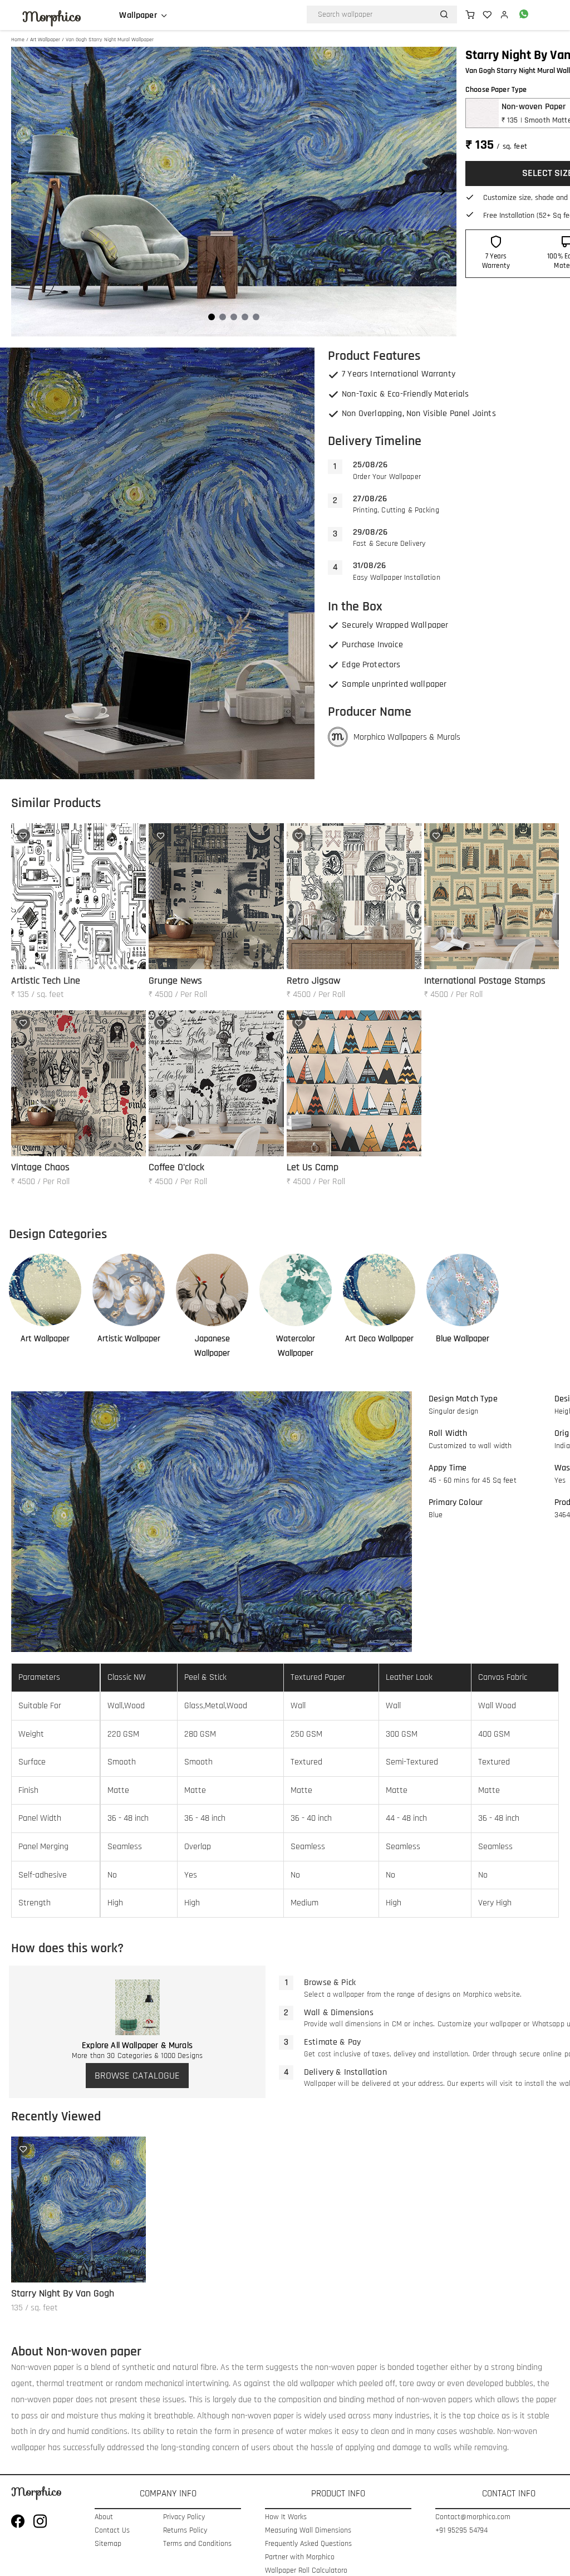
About (104, 2517)
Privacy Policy (184, 2517)
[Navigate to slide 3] (234, 317)
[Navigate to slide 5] (256, 317)
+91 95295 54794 (461, 2531)
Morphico (52, 17)
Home (18, 40)
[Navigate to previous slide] (25, 192)
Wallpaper (138, 16)
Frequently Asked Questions (308, 2544)
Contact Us (112, 2531)
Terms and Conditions (197, 2544)
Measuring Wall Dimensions (308, 2531)
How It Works (286, 2517)
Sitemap (108, 2544)
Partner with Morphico (300, 2557)
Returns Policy (185, 2531)
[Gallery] (234, 192)
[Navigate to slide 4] (245, 317)
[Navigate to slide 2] (223, 317)
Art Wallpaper (45, 40)
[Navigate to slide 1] (212, 317)
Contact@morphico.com (470, 2517)
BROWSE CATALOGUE (137, 2076)
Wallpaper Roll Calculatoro (306, 2571)
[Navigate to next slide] (443, 192)
